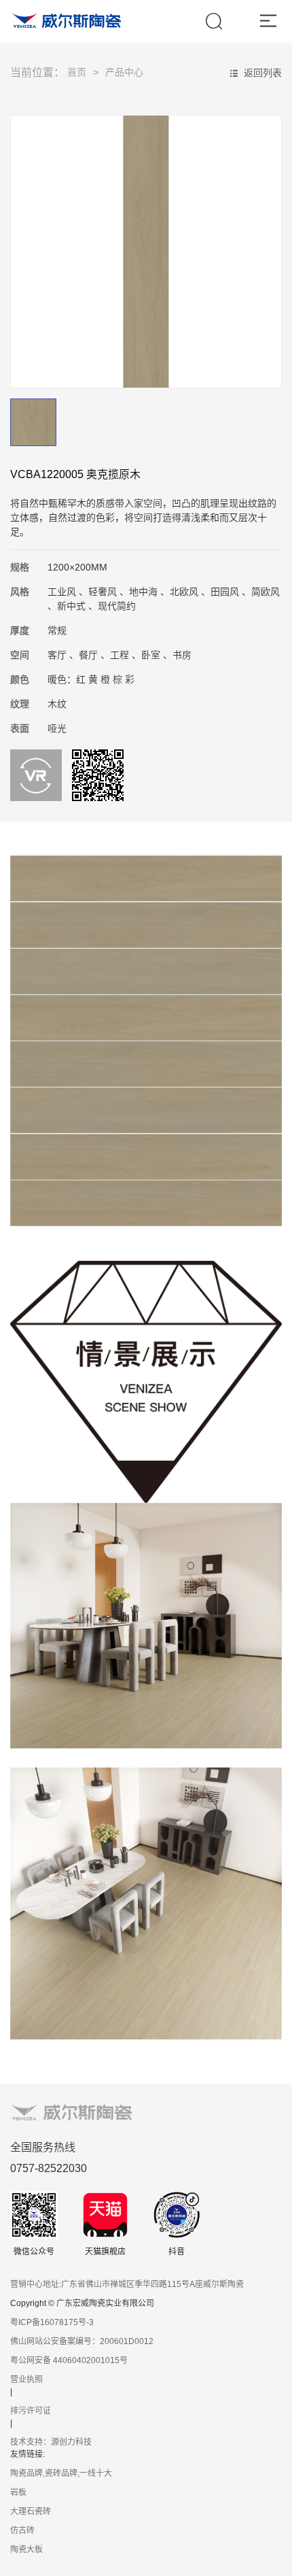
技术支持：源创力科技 (51, 2442)
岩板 (18, 2492)
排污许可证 (31, 2411)
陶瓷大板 (26, 2549)
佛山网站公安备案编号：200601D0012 (82, 2341)
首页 (77, 72)
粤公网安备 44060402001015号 (69, 2360)
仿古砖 (22, 2530)
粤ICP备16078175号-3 (52, 2322)
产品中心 (124, 72)
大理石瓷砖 (31, 2511)
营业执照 (26, 2379)
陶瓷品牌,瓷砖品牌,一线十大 (61, 2473)
